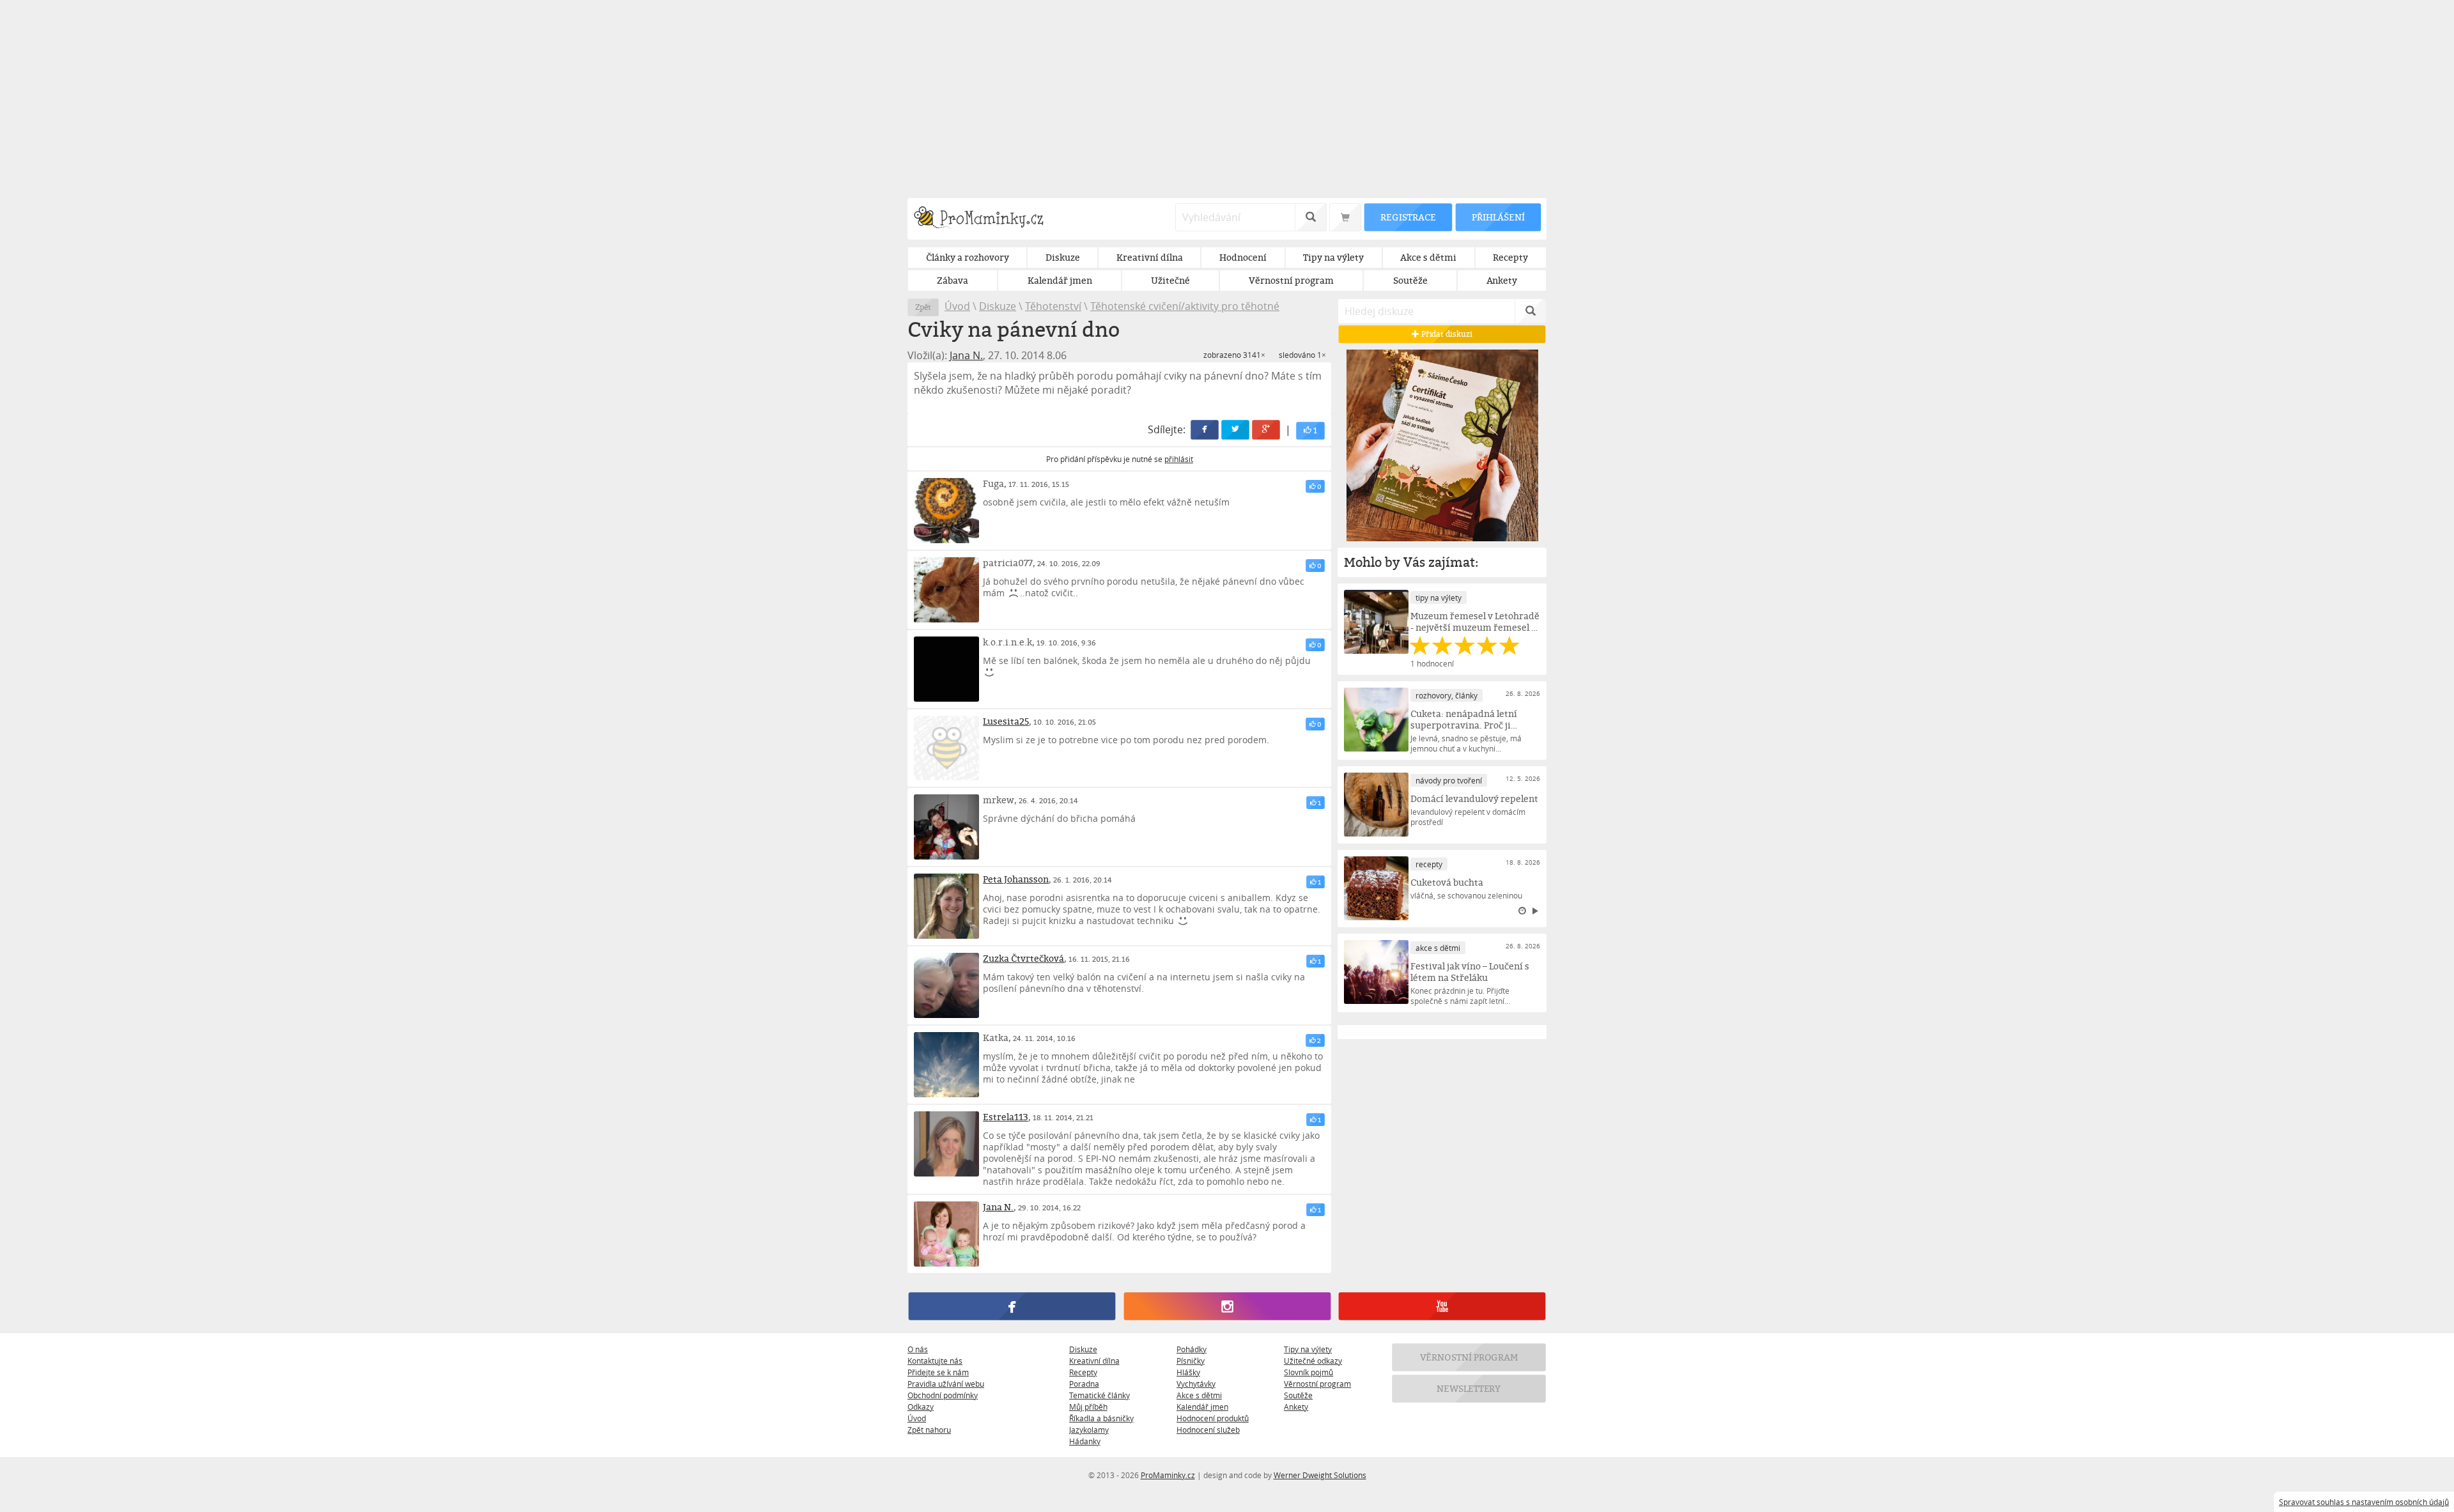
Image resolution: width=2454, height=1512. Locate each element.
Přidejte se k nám (938, 1372)
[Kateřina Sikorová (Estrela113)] (946, 1144)
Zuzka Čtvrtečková (1023, 958)
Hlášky (1188, 1372)
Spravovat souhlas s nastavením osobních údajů (2364, 1502)
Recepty (1083, 1372)
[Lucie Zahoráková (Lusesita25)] (946, 748)
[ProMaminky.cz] (984, 219)
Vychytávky (1196, 1384)
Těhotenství (1053, 306)
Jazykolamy (1089, 1430)
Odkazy (921, 1407)
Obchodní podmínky (943, 1395)
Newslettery (1469, 1388)
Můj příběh (1088, 1407)
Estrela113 (1006, 1117)
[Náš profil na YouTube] (1442, 1306)
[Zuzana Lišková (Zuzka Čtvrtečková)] (946, 985)
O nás (918, 1349)
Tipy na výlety (1308, 1349)
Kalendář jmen (1202, 1407)
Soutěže (1298, 1395)
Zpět (923, 307)
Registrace (1408, 217)
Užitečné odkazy (1313, 1361)
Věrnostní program (1317, 1384)
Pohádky (1192, 1349)
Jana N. (966, 355)
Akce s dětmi (1199, 1395)
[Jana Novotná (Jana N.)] (946, 1234)
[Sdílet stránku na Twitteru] (1236, 430)
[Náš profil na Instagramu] (1227, 1306)
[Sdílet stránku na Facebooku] (1205, 430)
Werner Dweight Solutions (1320, 1475)
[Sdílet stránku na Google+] (1267, 430)
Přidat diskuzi (1446, 334)
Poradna (1084, 1384)
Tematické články (1100, 1395)
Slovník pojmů (1308, 1372)
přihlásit (1179, 459)
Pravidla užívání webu (946, 1384)
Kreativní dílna (1094, 1361)
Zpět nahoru (929, 1430)
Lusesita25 (1006, 721)
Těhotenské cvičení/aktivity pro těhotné (1185, 306)
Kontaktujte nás (935, 1361)
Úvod (957, 306)
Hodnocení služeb (1208, 1430)
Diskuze (998, 306)
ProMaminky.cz (1168, 1475)
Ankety (1296, 1407)
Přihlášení (1498, 217)
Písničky (1191, 1361)
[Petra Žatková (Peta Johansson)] (946, 906)
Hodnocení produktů (1213, 1418)
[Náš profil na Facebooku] (1012, 1306)
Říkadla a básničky (1101, 1418)
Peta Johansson (1016, 879)
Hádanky (1085, 1441)
